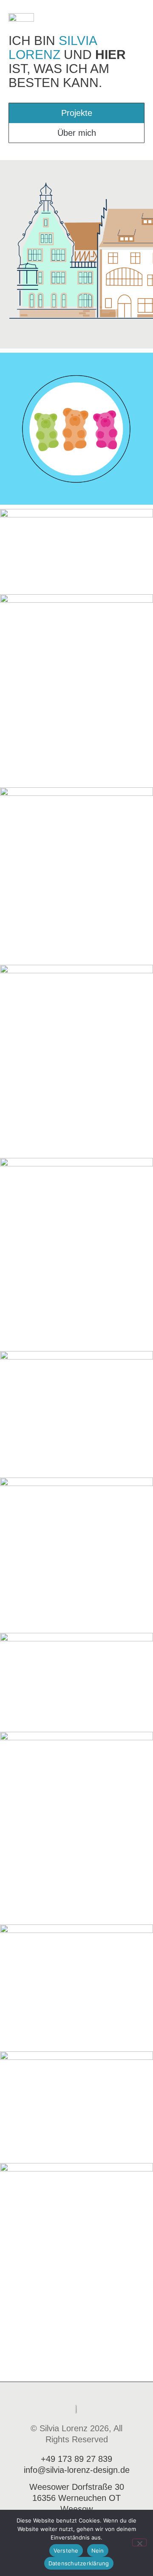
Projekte (77, 113)
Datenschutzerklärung (79, 2563)
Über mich (77, 133)
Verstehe (66, 2551)
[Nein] (139, 2542)
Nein (98, 2551)
